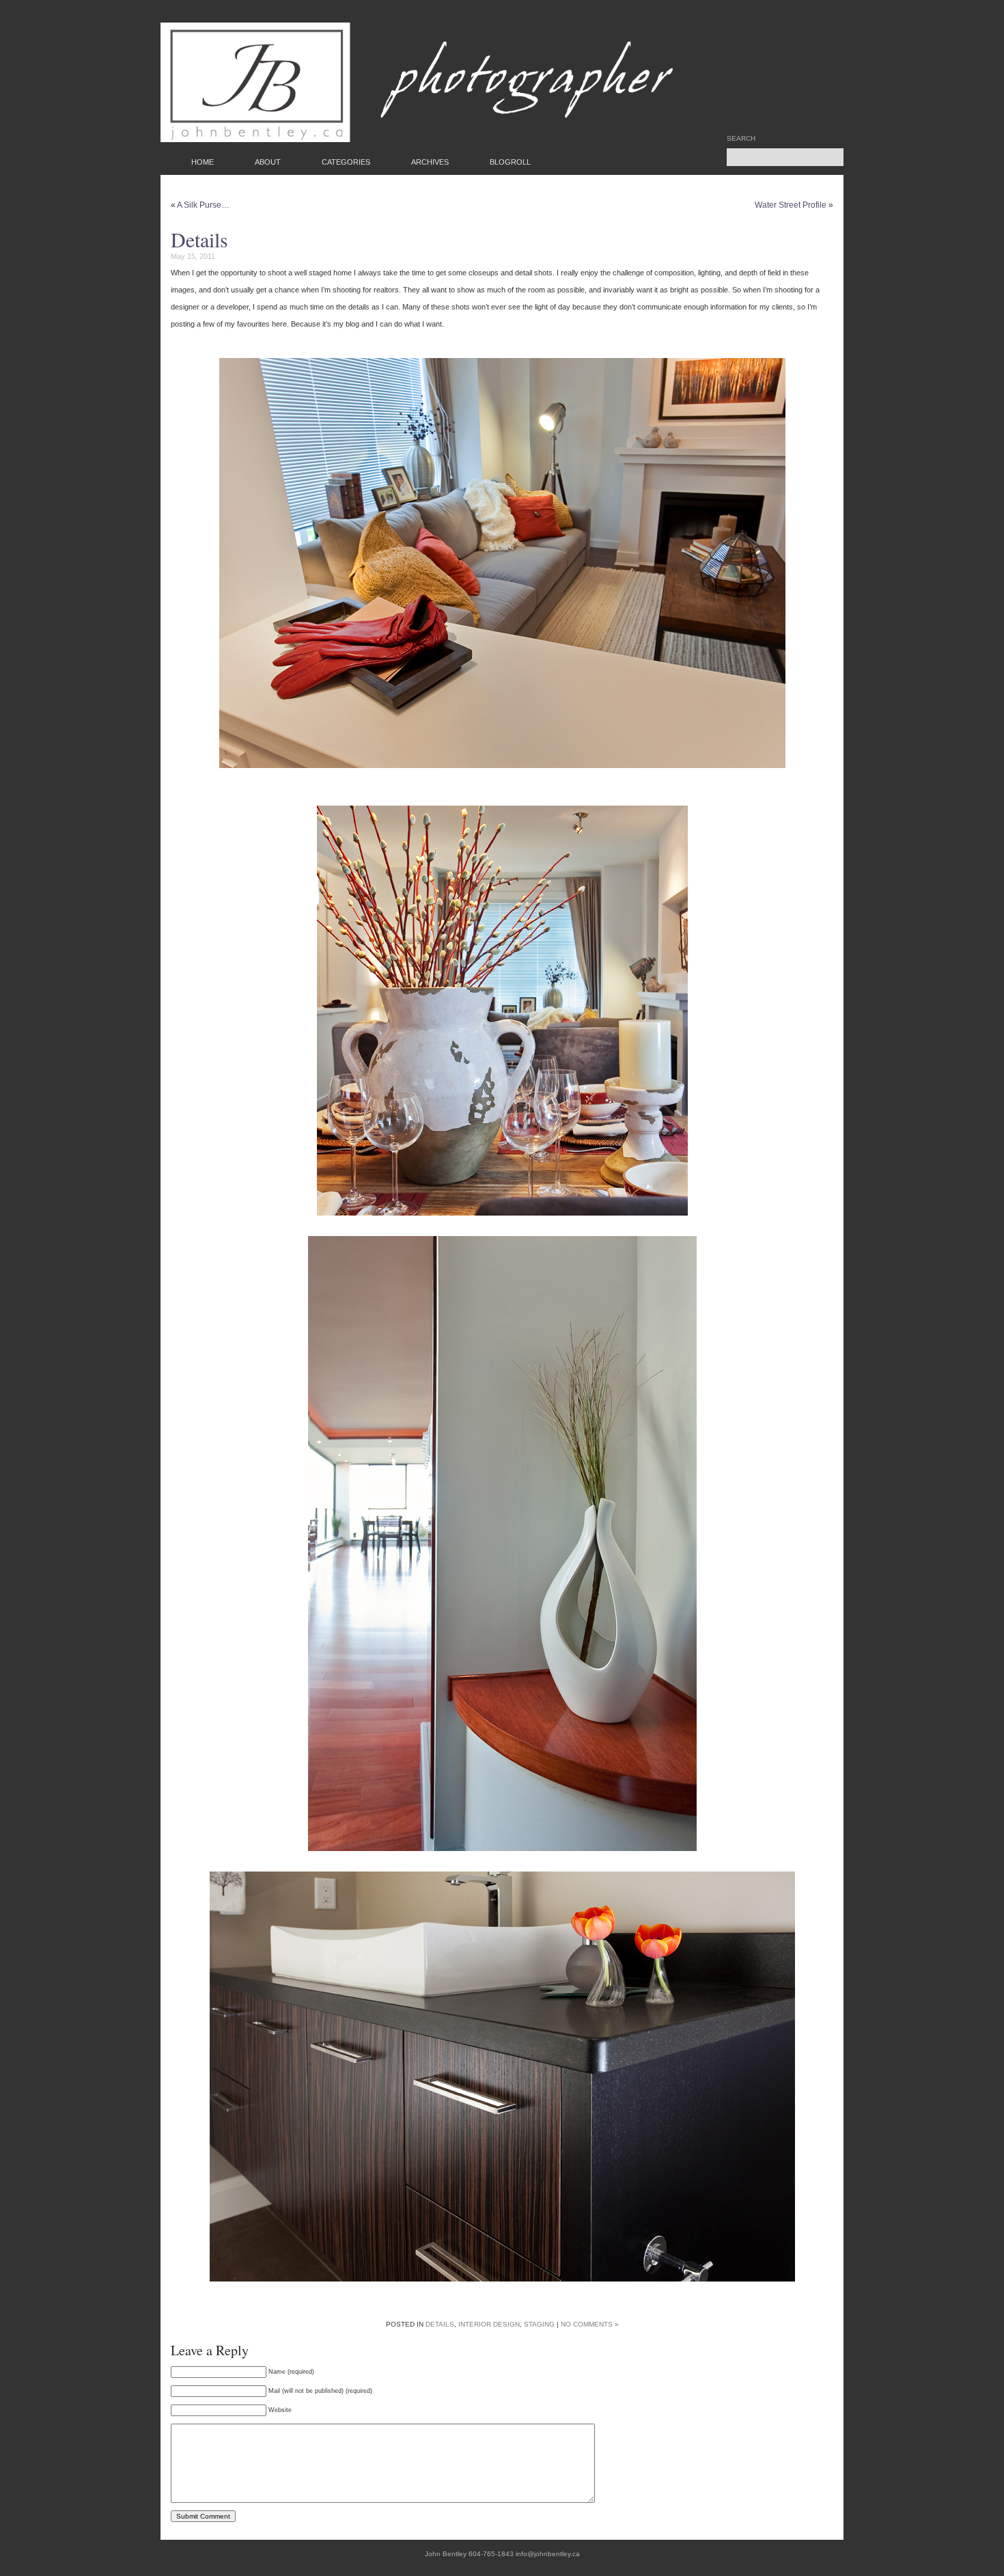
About (268, 162)
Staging (539, 2324)
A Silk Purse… (203, 205)
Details (199, 239)
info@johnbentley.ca (548, 2554)
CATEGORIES (346, 162)
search (741, 139)
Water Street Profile (791, 205)
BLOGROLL (510, 162)
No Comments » (590, 2324)
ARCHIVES (430, 162)
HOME (203, 162)
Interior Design (489, 2324)
